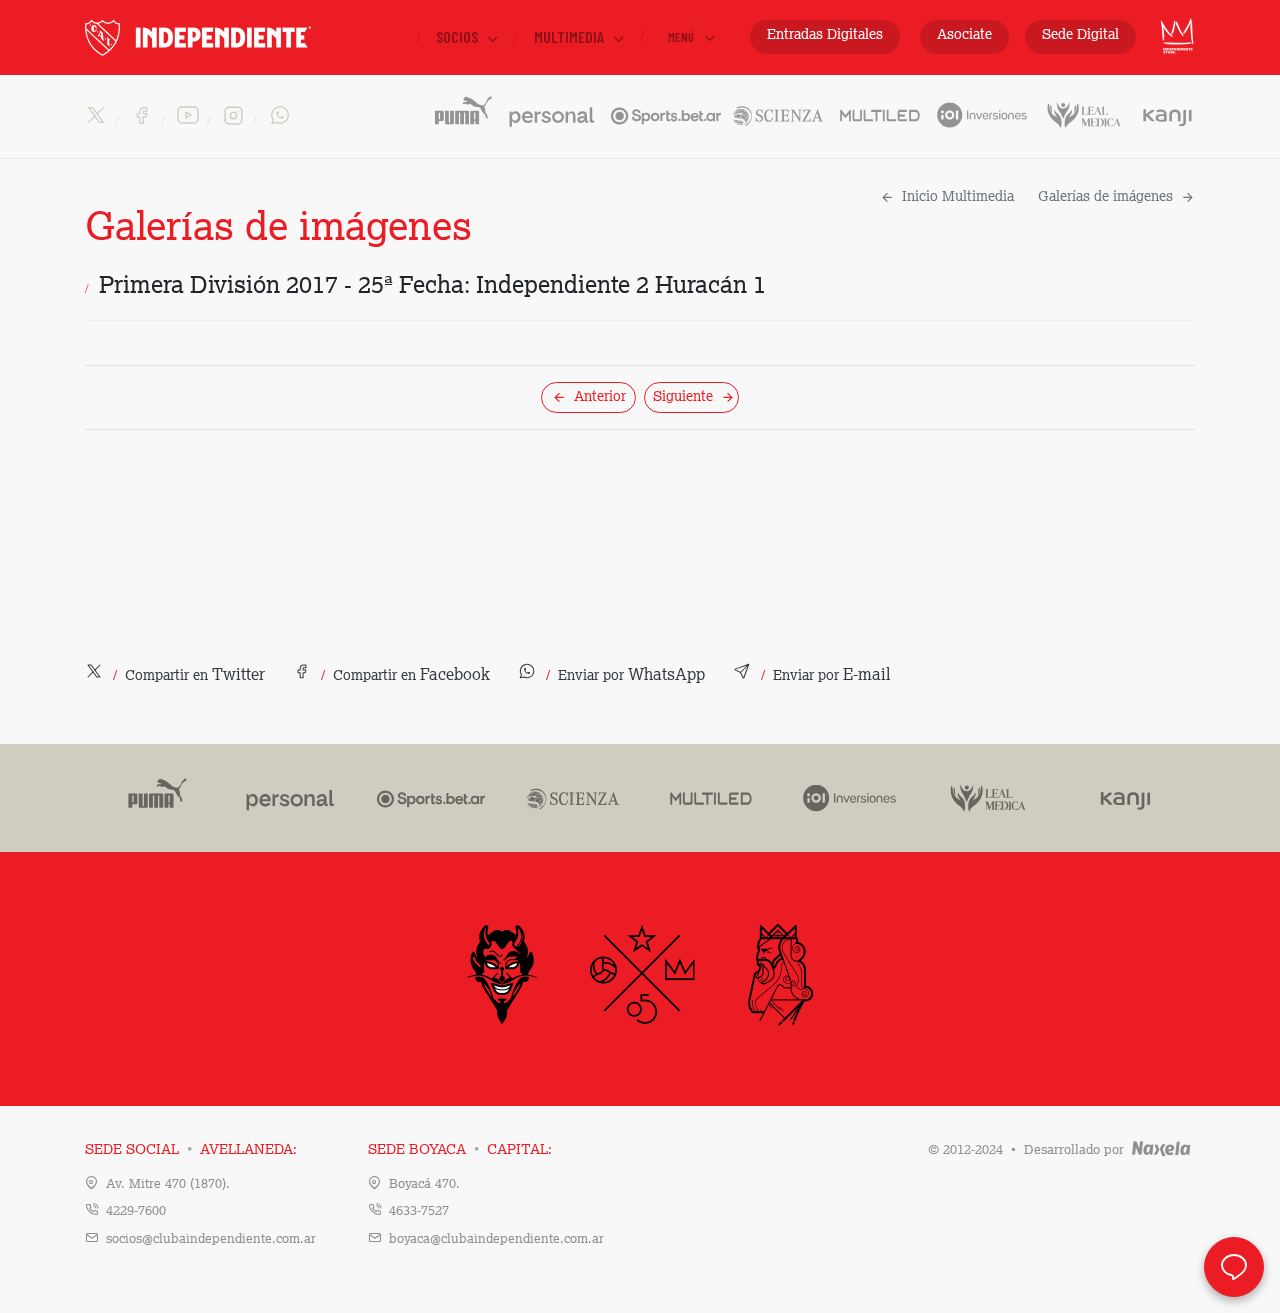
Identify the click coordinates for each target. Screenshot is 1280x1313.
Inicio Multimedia (958, 197)
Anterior (600, 397)
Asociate (964, 35)
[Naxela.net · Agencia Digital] (1161, 1150)
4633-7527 (419, 1211)
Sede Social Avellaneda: (191, 1150)
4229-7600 (136, 1211)
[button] (175, 676)
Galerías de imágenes (1105, 197)
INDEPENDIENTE (240, 37)
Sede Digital (1080, 35)
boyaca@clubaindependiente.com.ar (496, 1239)
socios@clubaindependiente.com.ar (211, 1239)
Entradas (825, 35)
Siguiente (683, 397)
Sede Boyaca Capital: (460, 1150)
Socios (458, 36)
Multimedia (570, 36)
